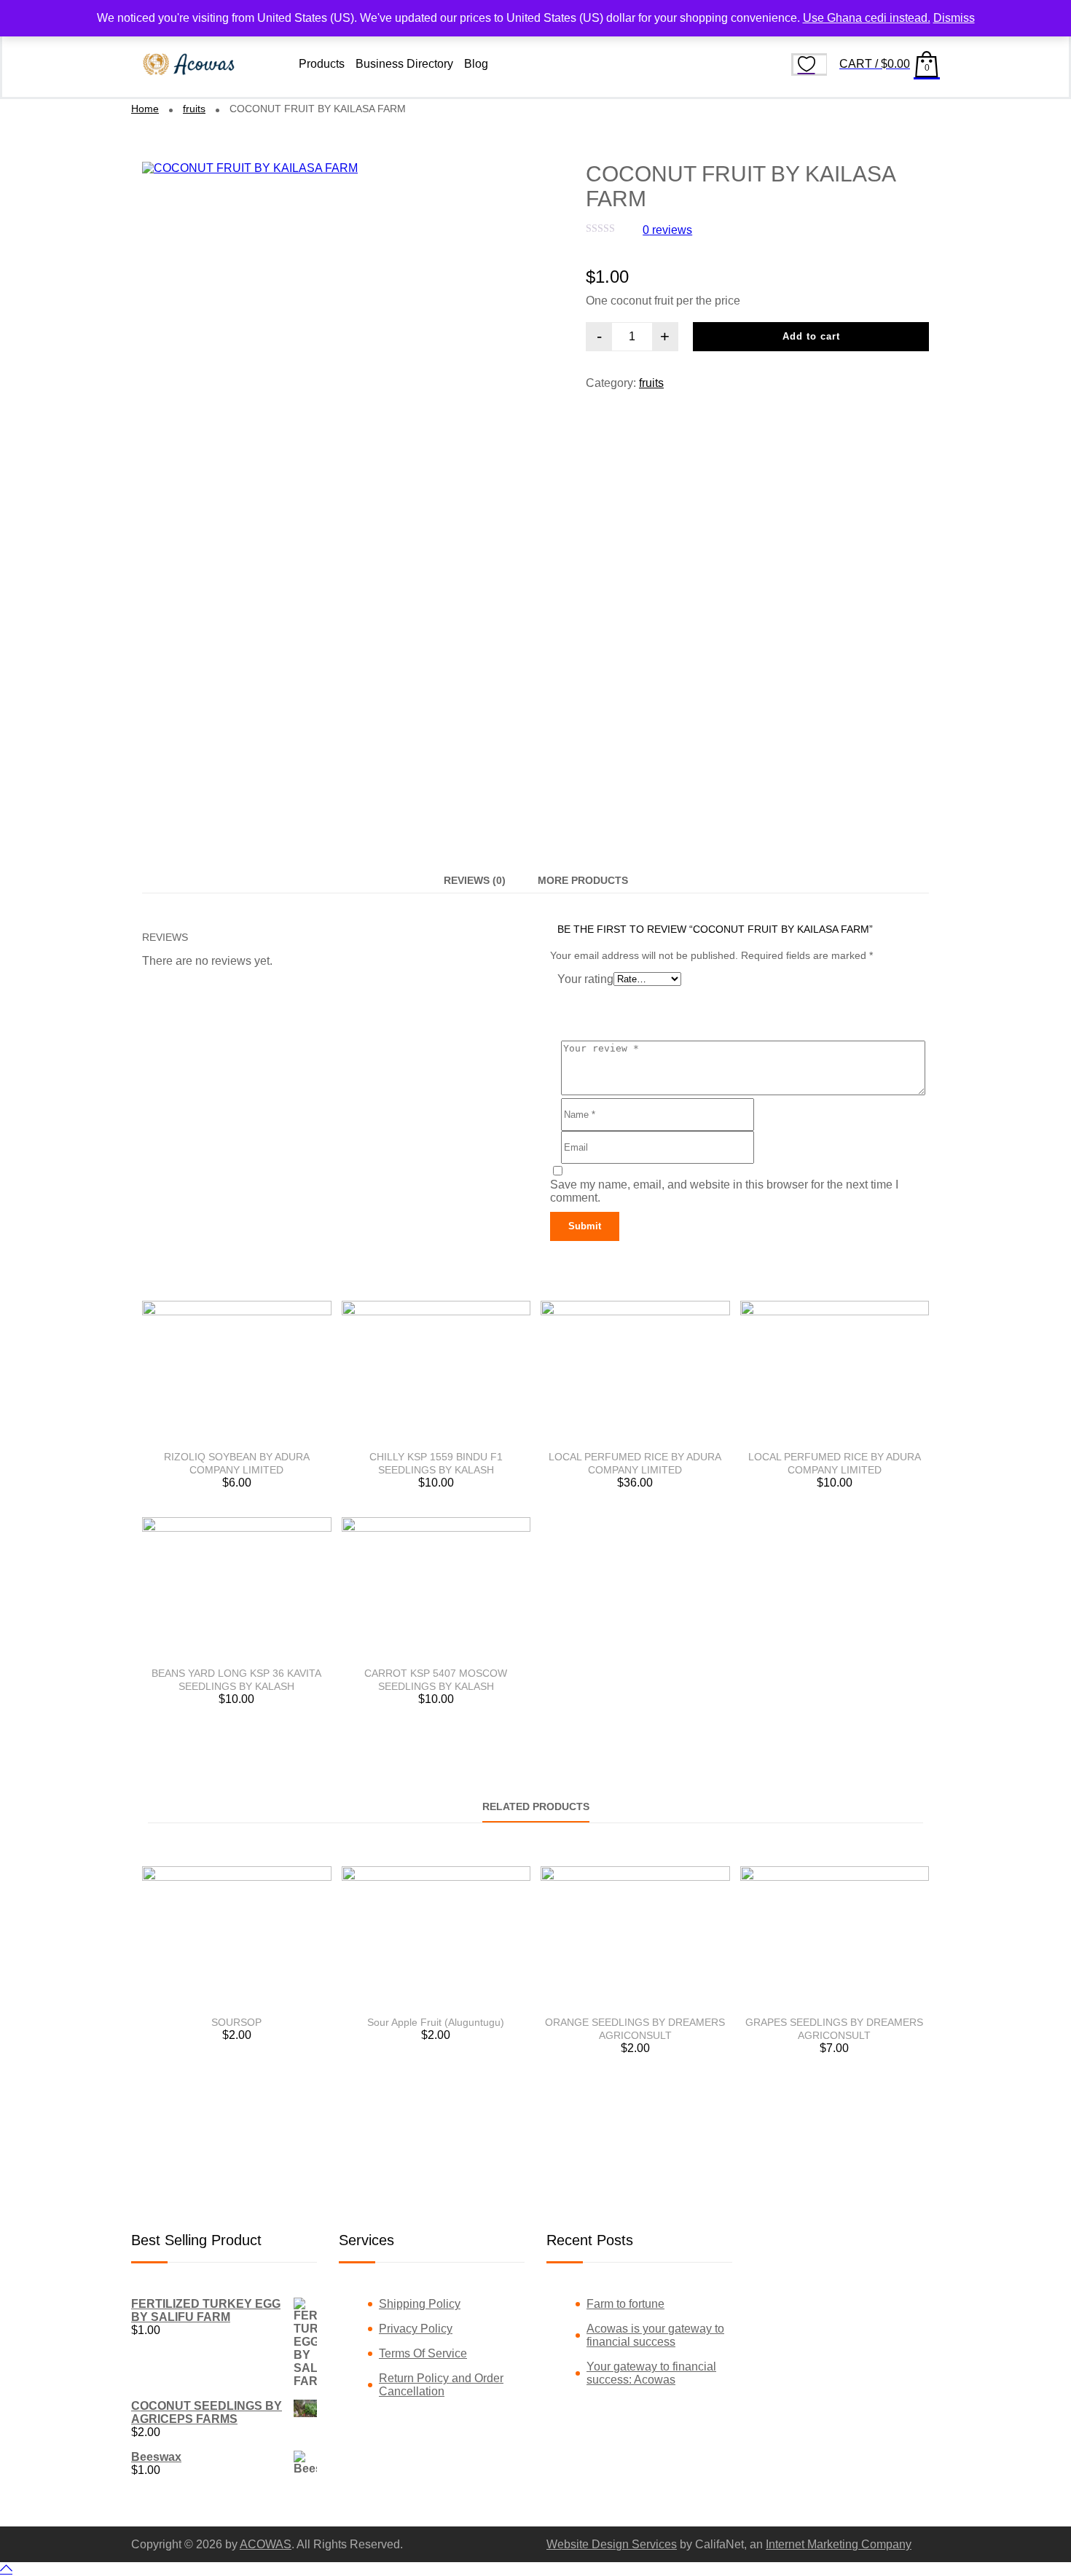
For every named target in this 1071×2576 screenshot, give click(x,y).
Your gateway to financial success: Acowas (651, 2373)
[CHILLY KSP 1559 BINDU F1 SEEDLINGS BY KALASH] (436, 1372)
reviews (667, 230)
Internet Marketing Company (839, 2544)
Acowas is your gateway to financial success (655, 2335)
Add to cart (811, 336)
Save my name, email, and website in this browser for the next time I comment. (724, 1191)
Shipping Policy (420, 2304)
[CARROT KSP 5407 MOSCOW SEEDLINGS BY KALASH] (436, 1588)
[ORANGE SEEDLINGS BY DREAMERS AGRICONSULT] (635, 1937)
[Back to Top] (6, 2569)
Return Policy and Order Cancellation (441, 2385)
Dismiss (954, 18)
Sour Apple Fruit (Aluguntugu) (436, 2022)
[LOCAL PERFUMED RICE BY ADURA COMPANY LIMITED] (635, 1372)
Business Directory (404, 64)
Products (322, 64)
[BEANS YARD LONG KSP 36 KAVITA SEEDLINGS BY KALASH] (237, 1588)
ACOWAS (266, 2544)
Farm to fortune (625, 2304)
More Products (583, 880)
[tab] (475, 880)
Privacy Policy (416, 2329)
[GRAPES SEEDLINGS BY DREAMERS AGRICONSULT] (835, 1937)
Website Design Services (612, 2544)
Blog (476, 64)
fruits (194, 109)
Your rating (585, 979)
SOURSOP (236, 2022)
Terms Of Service (423, 2353)
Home (145, 109)
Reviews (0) (475, 880)
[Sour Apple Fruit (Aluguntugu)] (436, 1937)
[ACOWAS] (189, 64)
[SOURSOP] (237, 1937)
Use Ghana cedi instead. (867, 18)
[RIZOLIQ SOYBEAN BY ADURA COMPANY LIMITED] (237, 1372)
